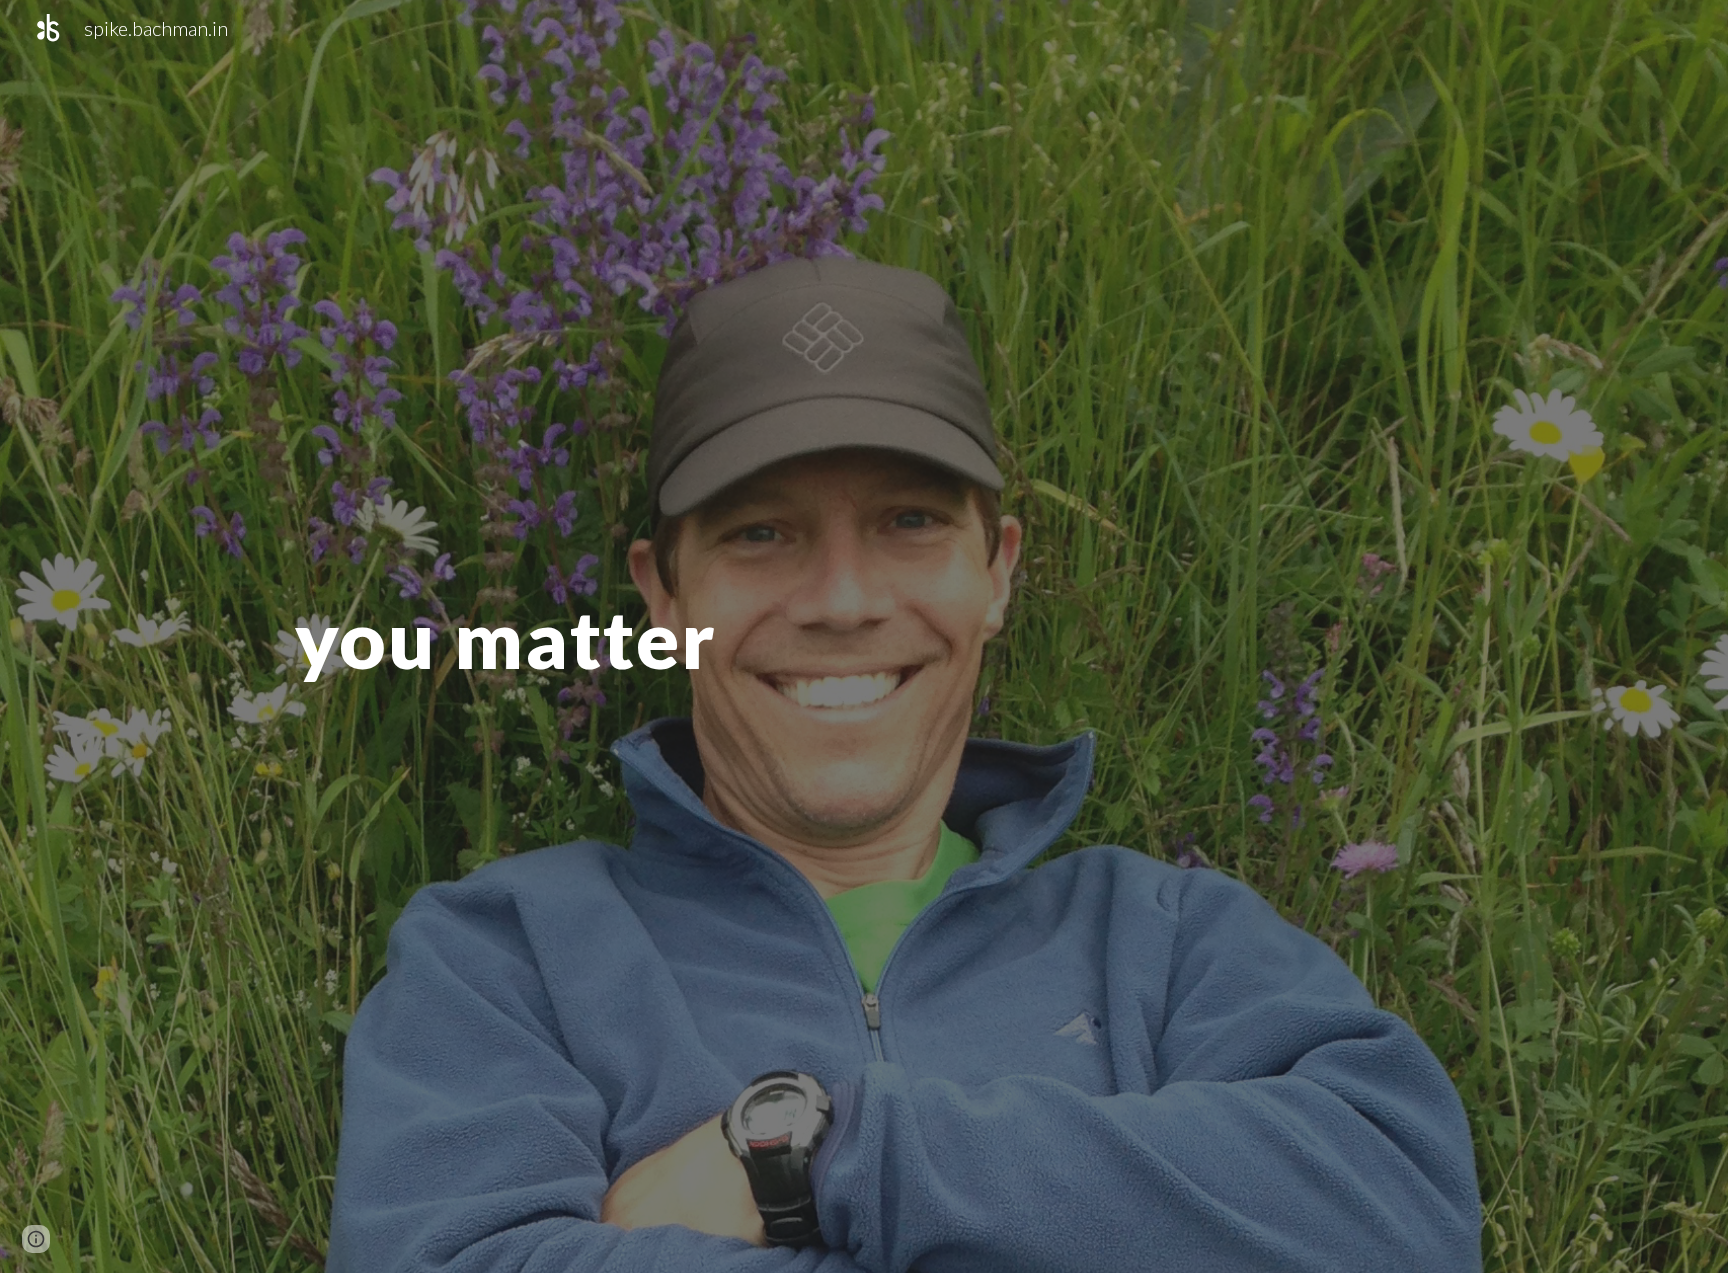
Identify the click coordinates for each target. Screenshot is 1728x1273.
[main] (519, 636)
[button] (36, 1239)
